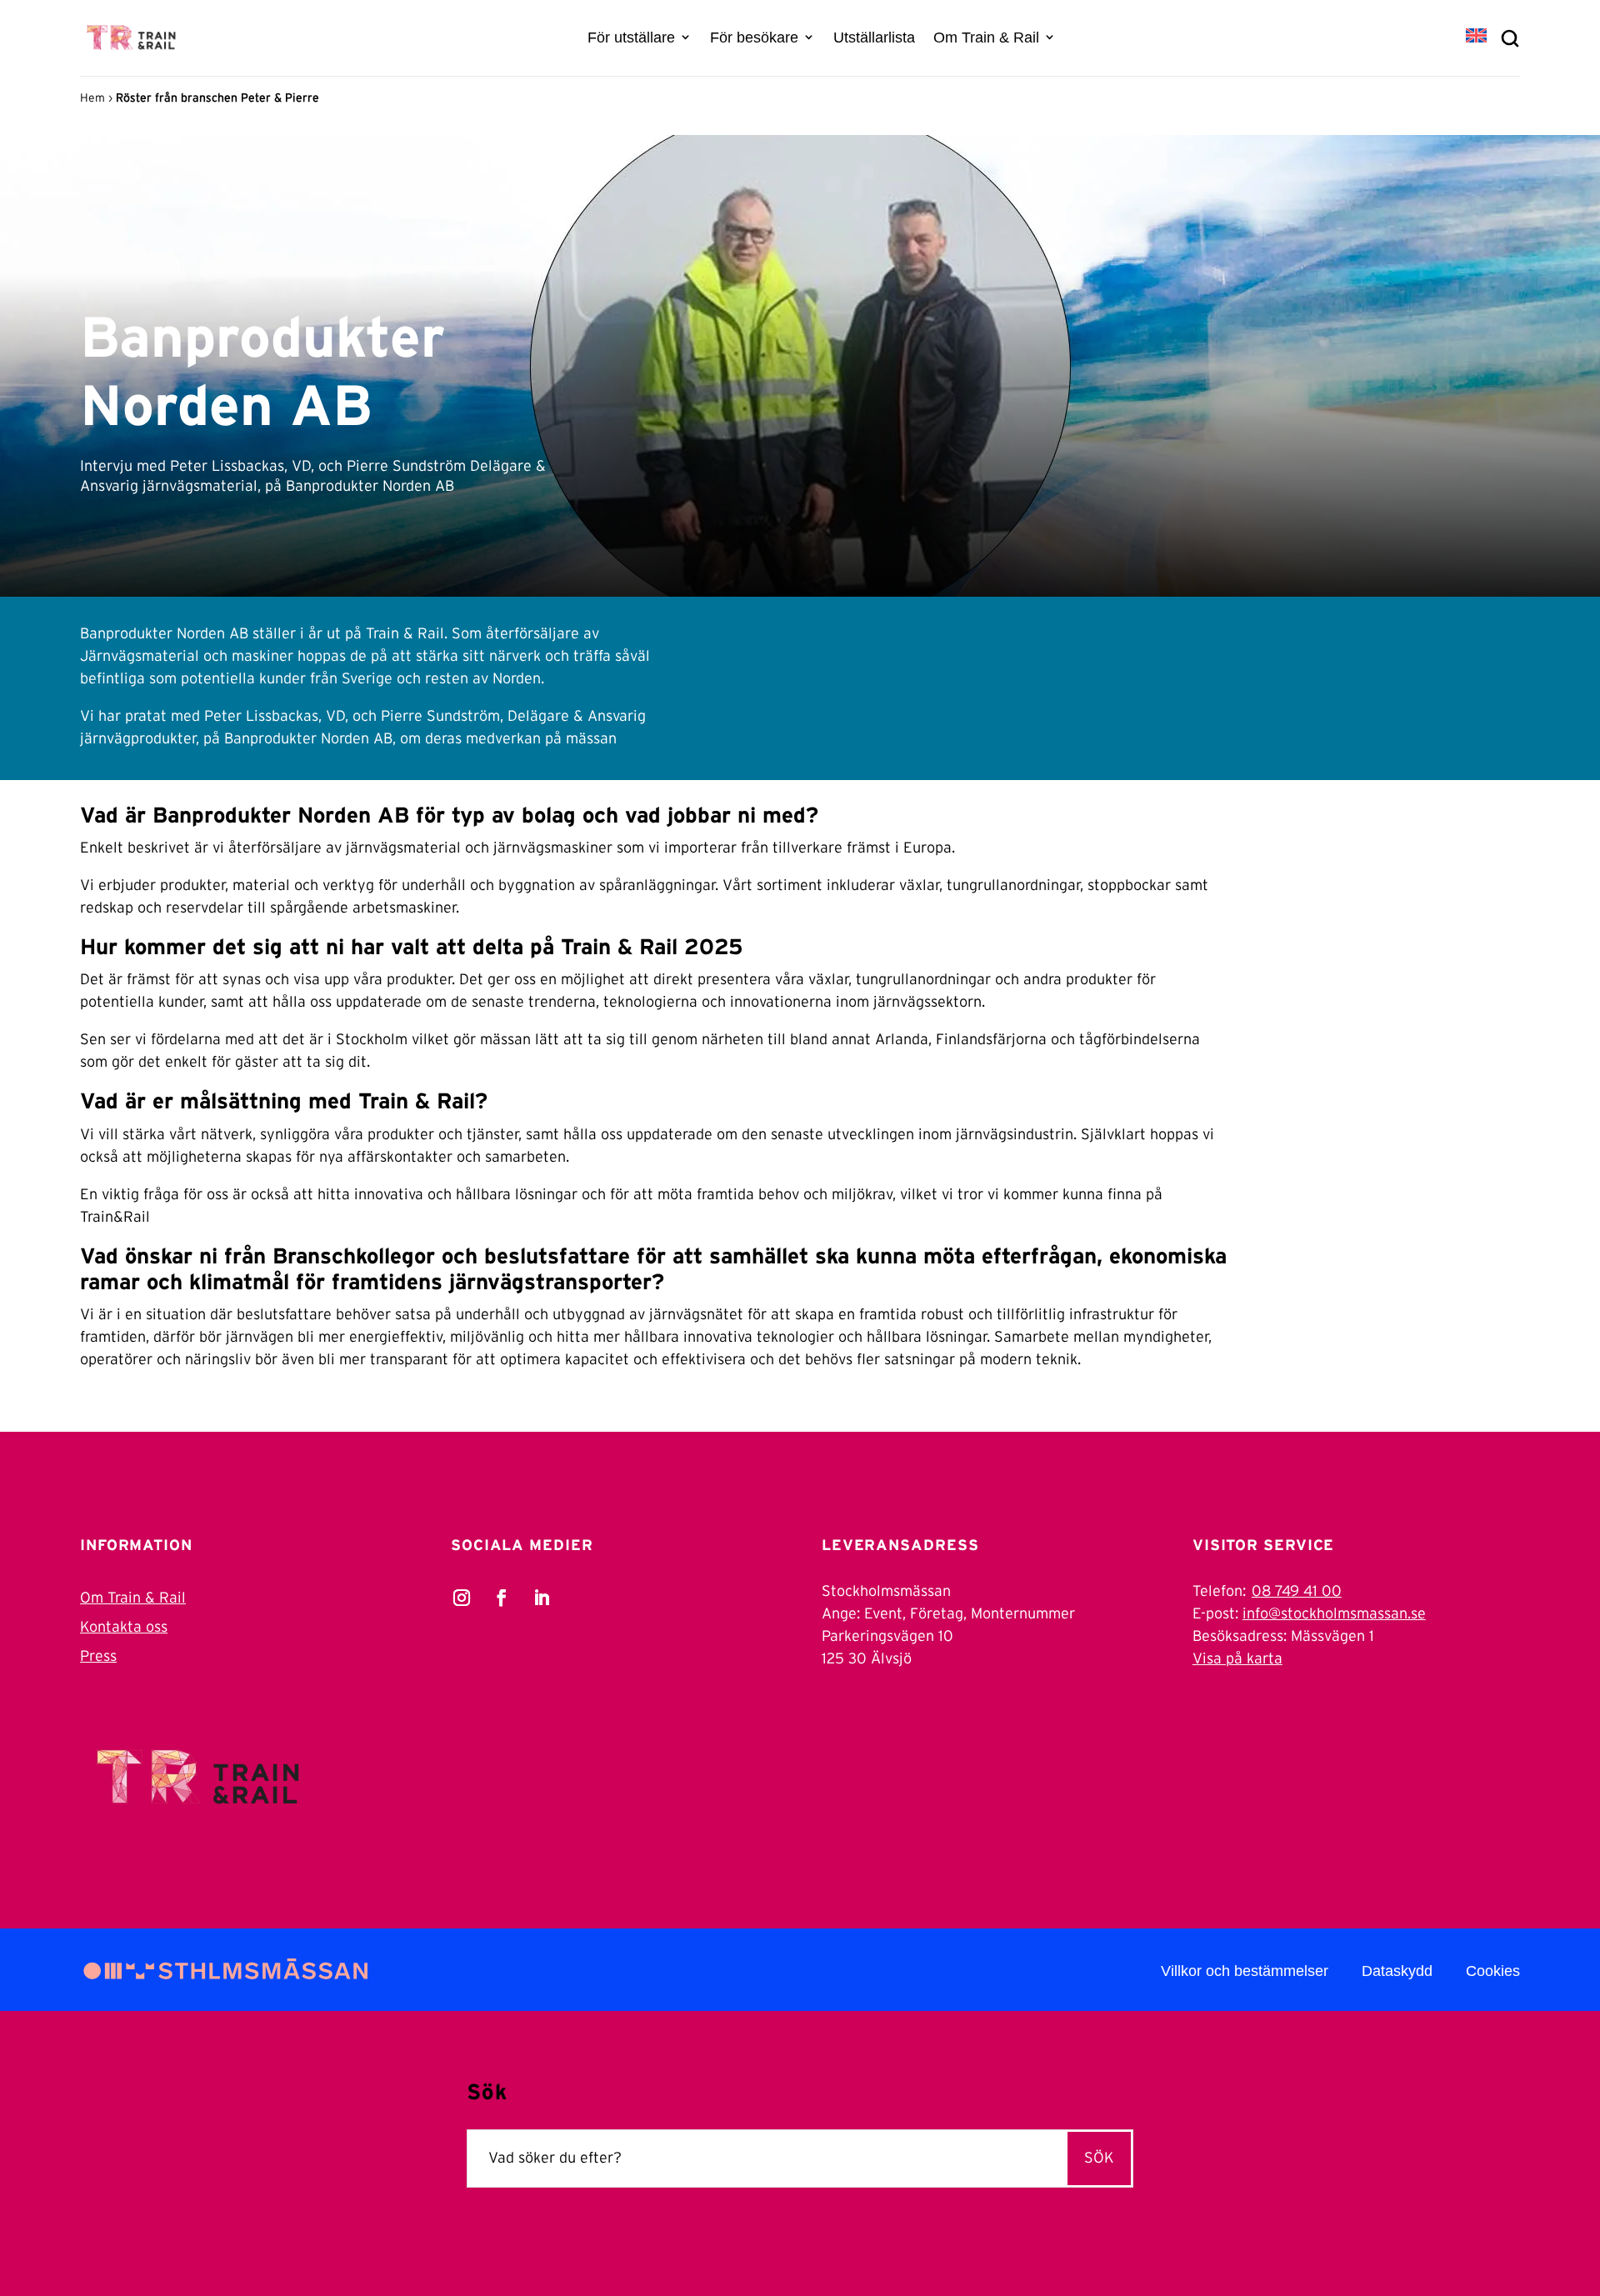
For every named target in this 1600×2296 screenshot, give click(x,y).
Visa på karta (1237, 1659)
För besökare (754, 38)
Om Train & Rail (986, 38)
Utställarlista (874, 38)
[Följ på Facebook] (502, 1598)
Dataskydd (1397, 1971)
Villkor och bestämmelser (1245, 1971)
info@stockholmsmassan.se (1334, 1614)
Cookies (1493, 1971)
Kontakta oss (124, 1628)
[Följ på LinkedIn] (542, 1598)
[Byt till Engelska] (1476, 37)
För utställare (631, 38)
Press (98, 1657)
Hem (92, 98)
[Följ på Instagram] (462, 1598)
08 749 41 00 (1297, 1592)
